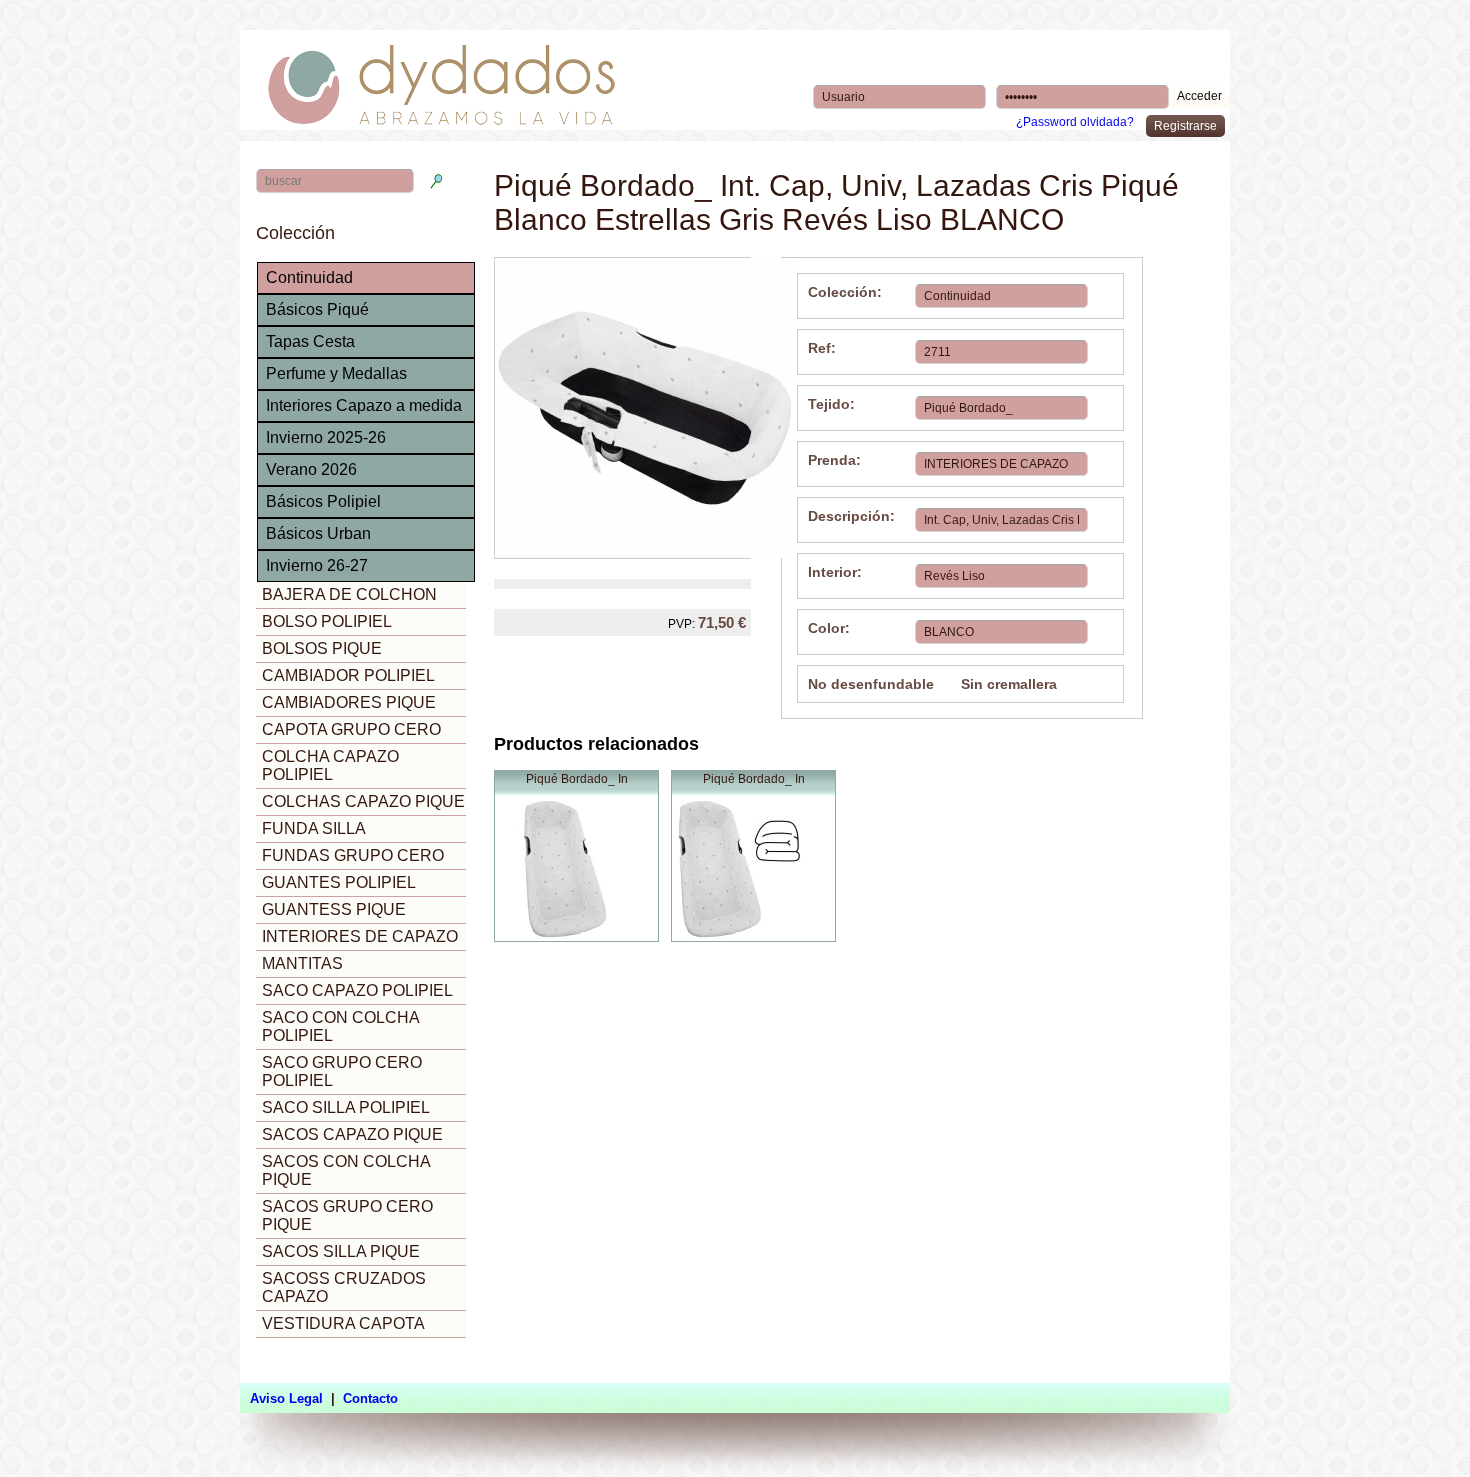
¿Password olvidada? (1075, 122)
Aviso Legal (286, 1398)
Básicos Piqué (317, 309)
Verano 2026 (311, 469)
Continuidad (309, 277)
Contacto (370, 1398)
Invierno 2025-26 (326, 437)
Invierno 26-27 (317, 565)
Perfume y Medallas (336, 373)
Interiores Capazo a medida (364, 405)
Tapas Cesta (310, 341)
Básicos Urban (318, 533)
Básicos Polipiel (323, 501)
